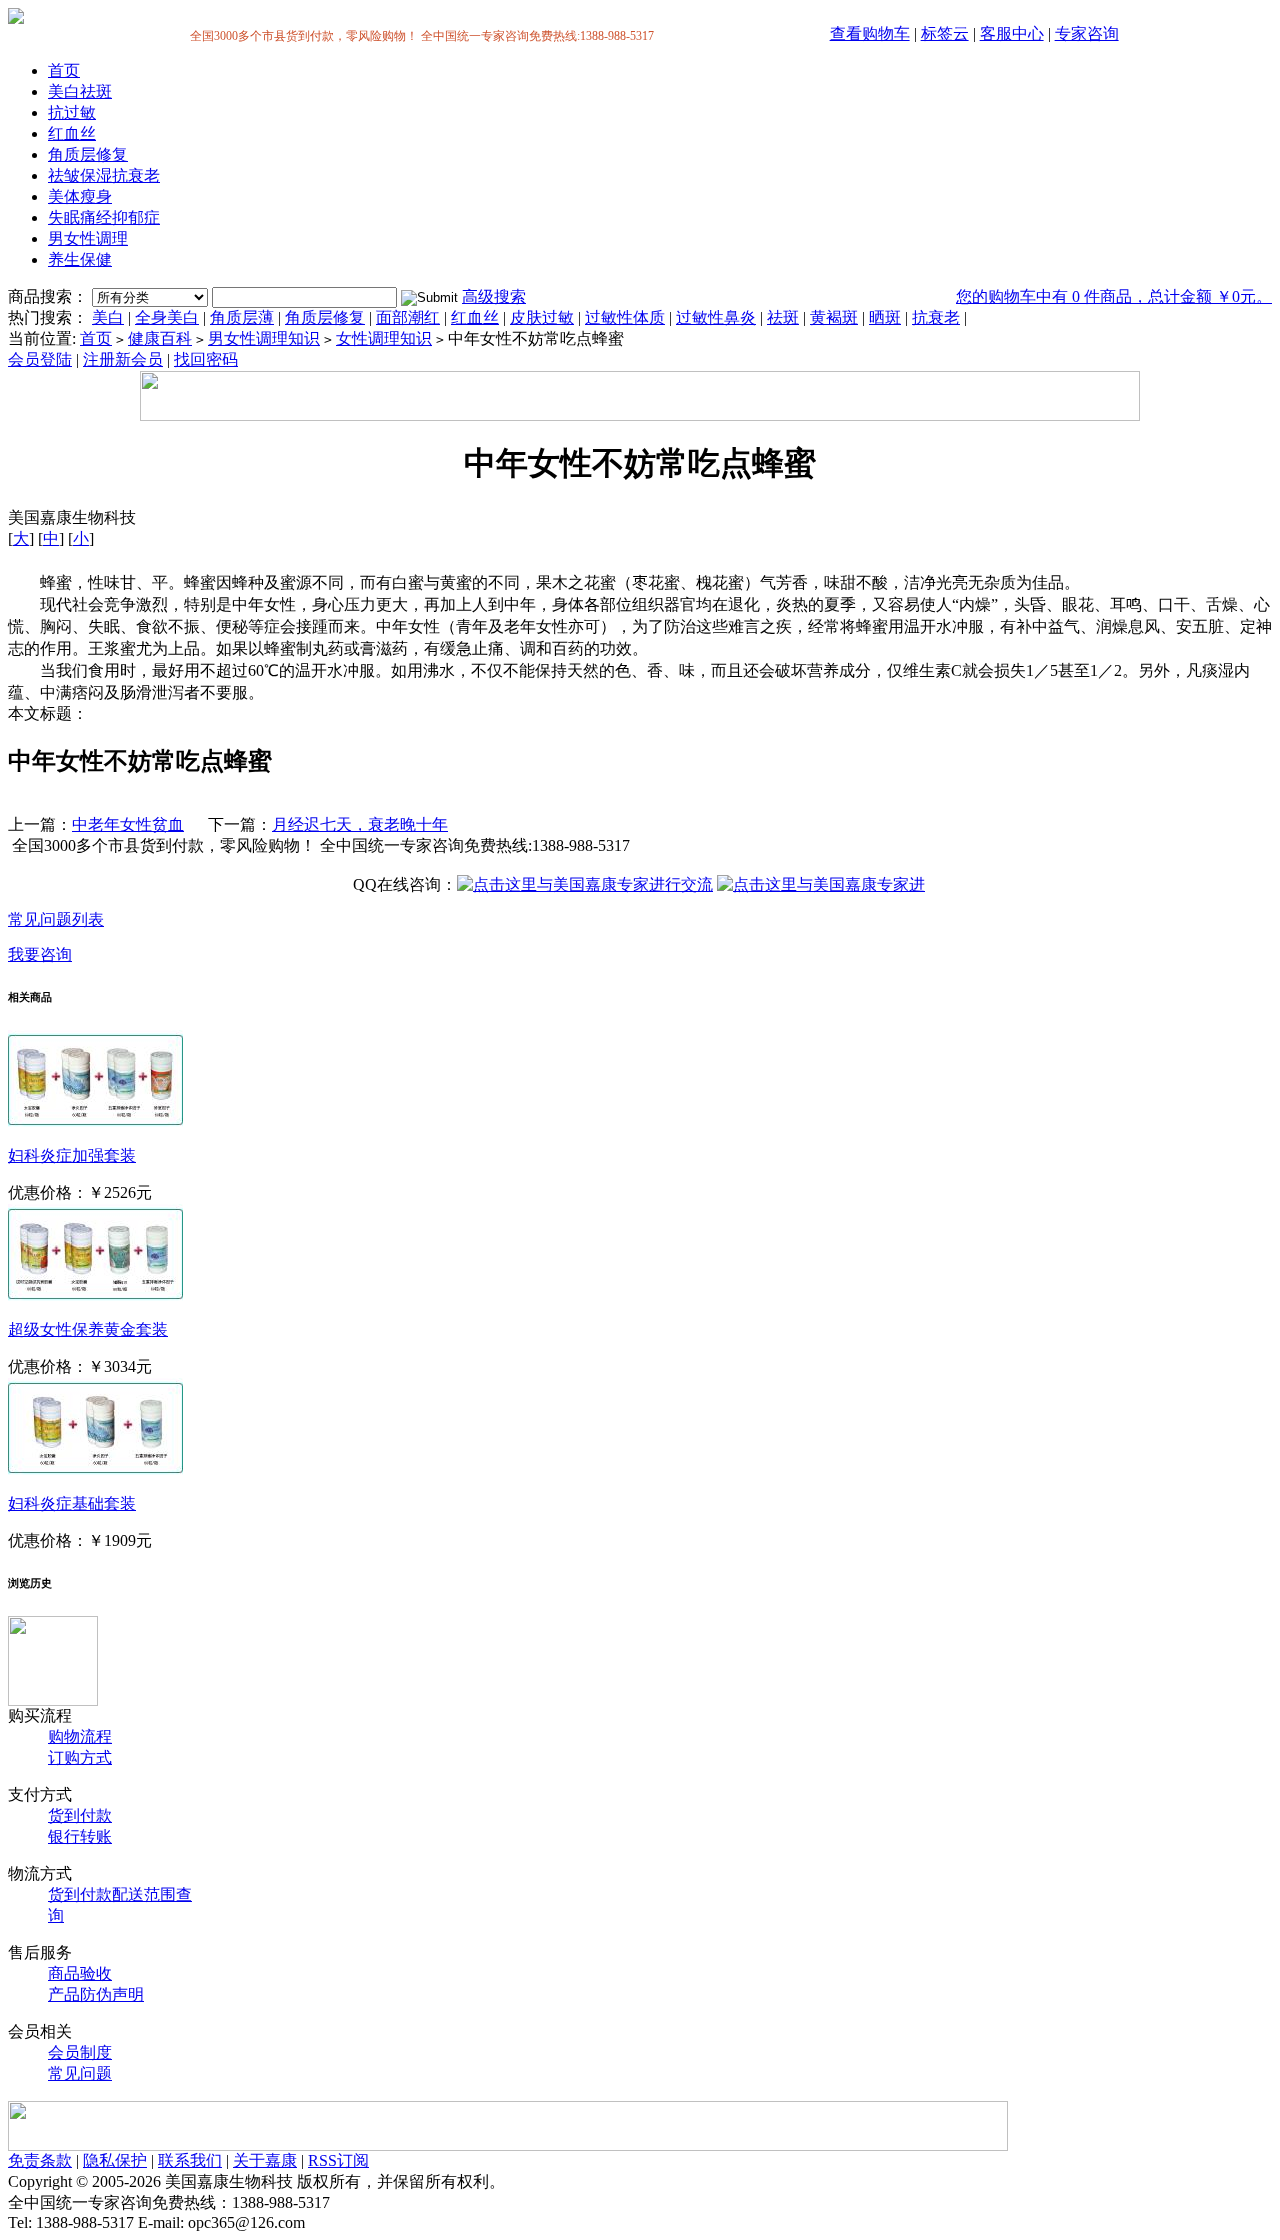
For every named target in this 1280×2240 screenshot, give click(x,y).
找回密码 (206, 359)
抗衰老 (936, 317)
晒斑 (885, 317)
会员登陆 (40, 359)
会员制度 (80, 2052)
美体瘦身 (80, 196)
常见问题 (80, 2073)
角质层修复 (88, 154)
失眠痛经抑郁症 (104, 217)
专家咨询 (1087, 33)
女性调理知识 (384, 338)
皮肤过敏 (542, 317)
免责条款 (40, 2160)
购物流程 (80, 1736)
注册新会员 (123, 359)
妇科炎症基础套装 (72, 1503)
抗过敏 (72, 112)
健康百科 (160, 338)
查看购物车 (870, 33)
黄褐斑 (834, 317)
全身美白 (167, 317)
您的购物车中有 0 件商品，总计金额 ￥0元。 (1114, 296)
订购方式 (80, 1757)
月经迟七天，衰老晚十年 (360, 824)
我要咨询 (40, 954)
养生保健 (80, 259)
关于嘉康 (265, 2160)
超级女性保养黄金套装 (88, 1329)
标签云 (945, 33)
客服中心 (1012, 33)
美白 (108, 317)
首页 (64, 70)
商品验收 (80, 1973)
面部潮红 (408, 317)
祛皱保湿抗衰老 (104, 175)
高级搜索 (494, 296)
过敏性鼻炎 (716, 317)
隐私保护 (115, 2160)
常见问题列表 (56, 919)
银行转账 (80, 1836)
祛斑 (783, 317)
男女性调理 (88, 238)
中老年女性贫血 (128, 824)
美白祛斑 (80, 91)
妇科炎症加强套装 (72, 1155)
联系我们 (190, 2160)
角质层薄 (242, 317)
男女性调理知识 (264, 338)
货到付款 (80, 1815)
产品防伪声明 (96, 1994)
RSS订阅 (338, 2160)
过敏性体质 (625, 317)
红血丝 (72, 133)
